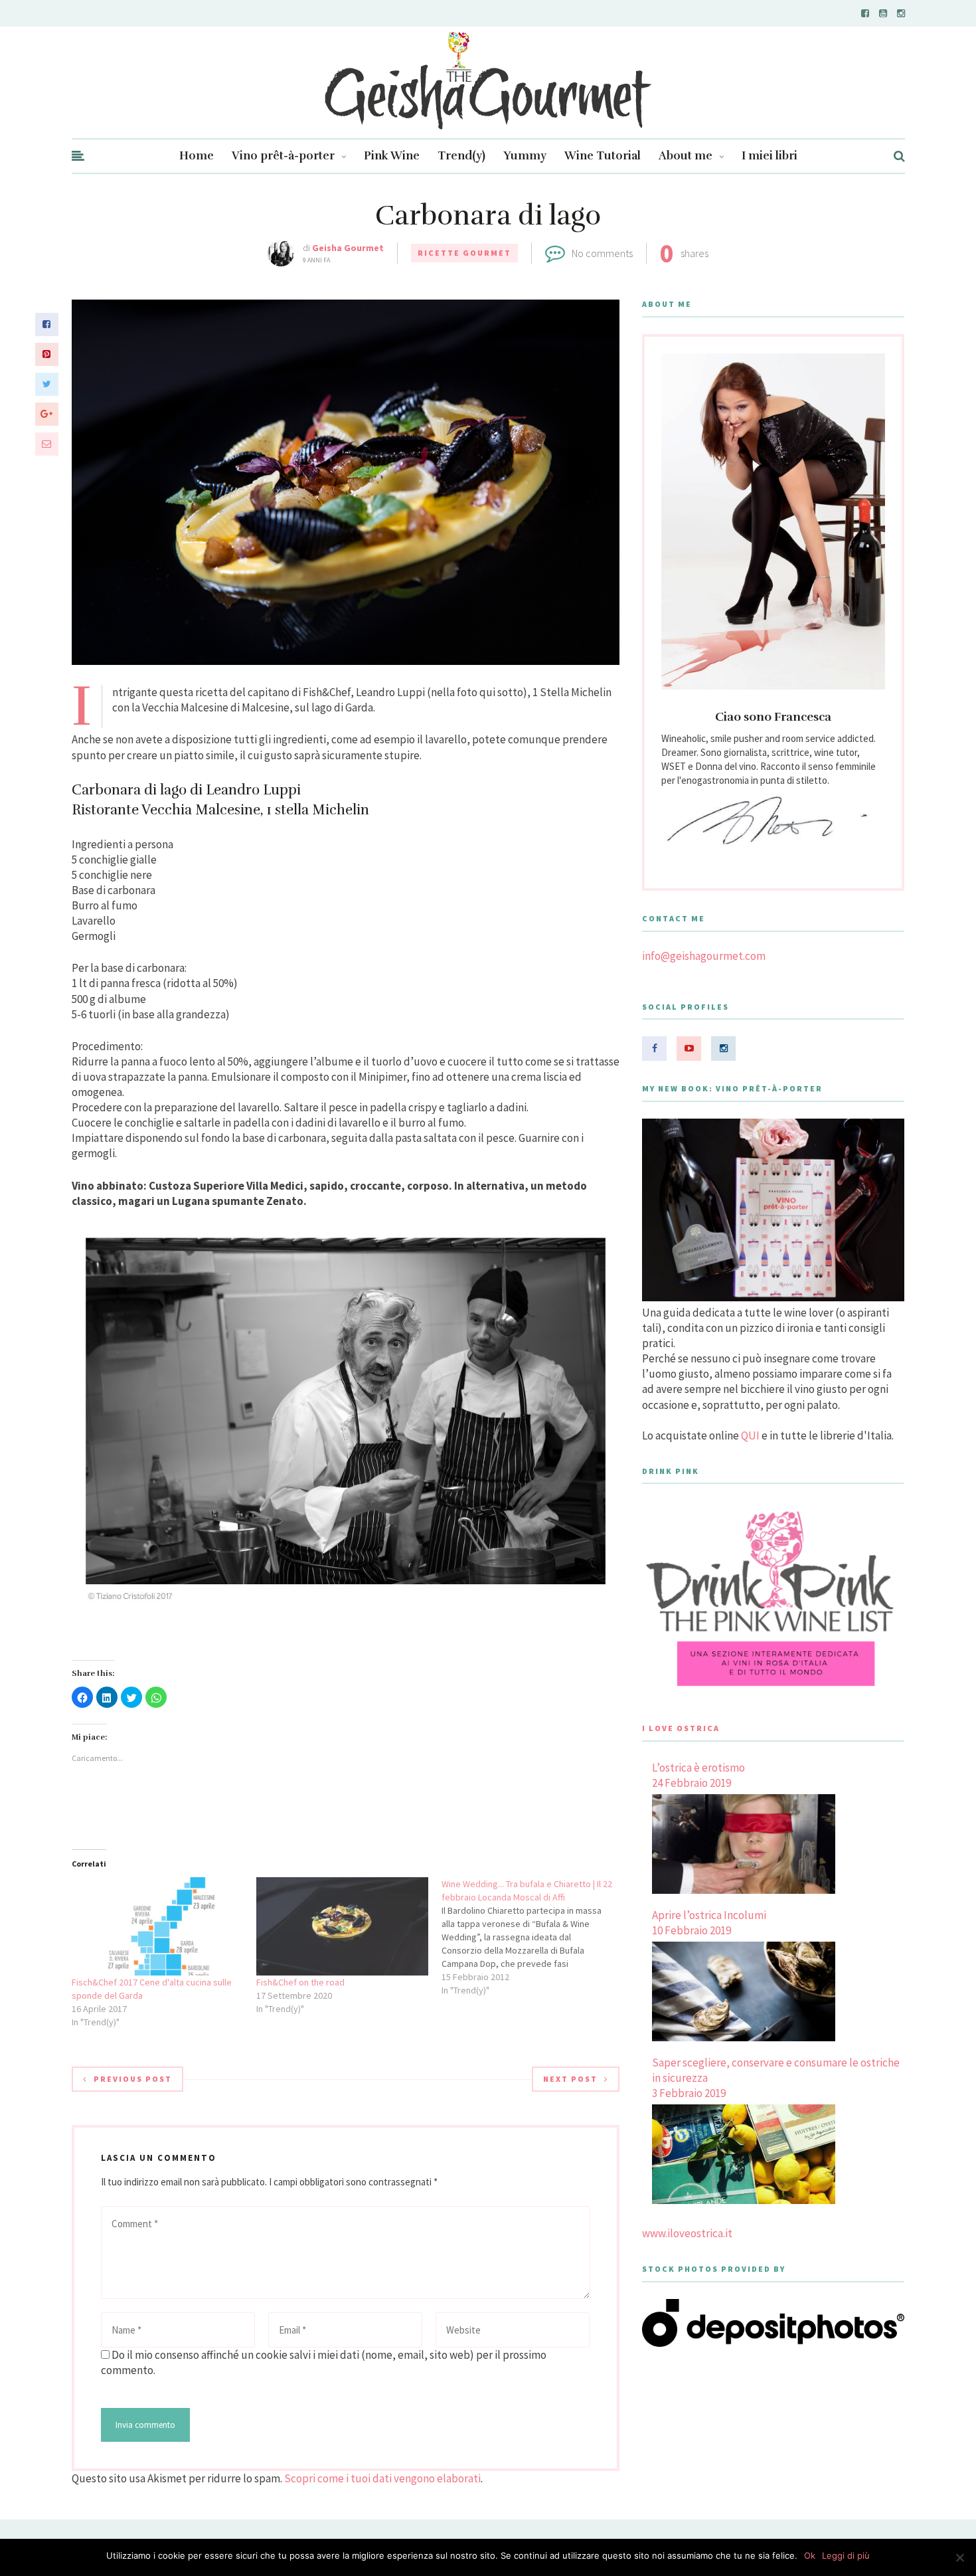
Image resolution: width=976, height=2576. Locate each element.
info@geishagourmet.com (704, 956)
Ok (810, 2555)
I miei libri (770, 156)
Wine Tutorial (603, 156)
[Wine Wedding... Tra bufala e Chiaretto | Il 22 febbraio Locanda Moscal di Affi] (534, 1937)
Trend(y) (461, 156)
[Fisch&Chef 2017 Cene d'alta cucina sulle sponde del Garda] (158, 1926)
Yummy (525, 156)
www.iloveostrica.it (687, 2233)
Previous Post (133, 2079)
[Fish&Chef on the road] (342, 1926)
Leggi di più (846, 2555)
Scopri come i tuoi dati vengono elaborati (382, 2478)
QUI (750, 1435)
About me (686, 156)
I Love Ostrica (681, 1728)
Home (197, 156)
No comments (602, 253)
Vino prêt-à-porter (283, 156)
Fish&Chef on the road (300, 1982)
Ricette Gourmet (464, 253)
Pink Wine (392, 156)
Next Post (570, 2079)
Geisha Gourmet (348, 248)
